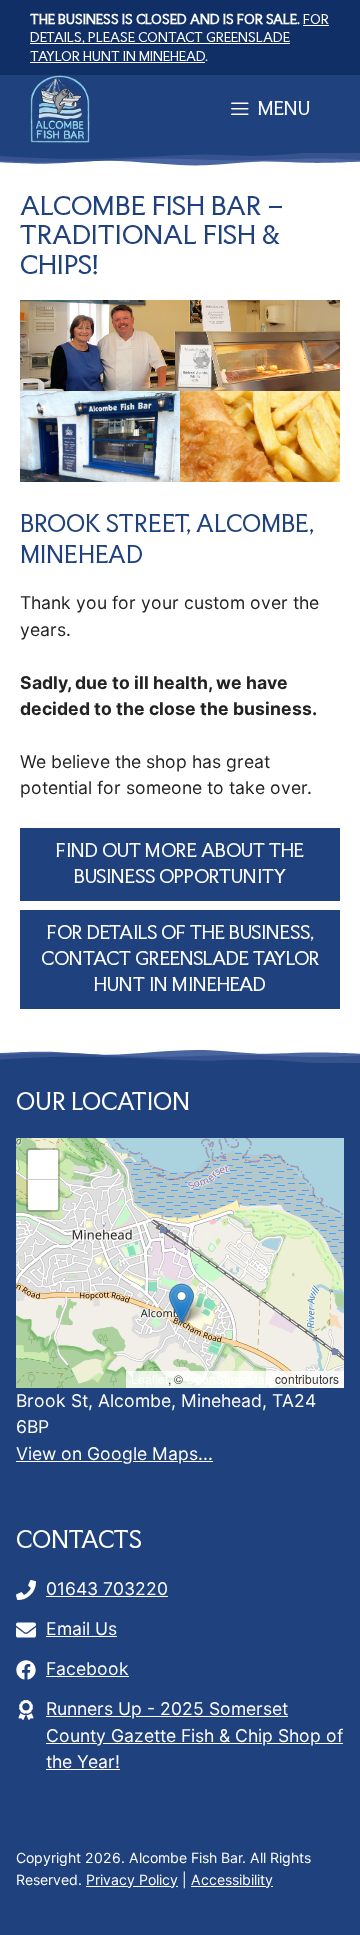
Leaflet (149, 1378)
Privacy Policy (132, 1879)
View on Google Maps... (114, 1453)
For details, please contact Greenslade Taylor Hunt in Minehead (179, 37)
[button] (181, 1303)
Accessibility (232, 1879)
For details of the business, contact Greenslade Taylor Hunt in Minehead (180, 959)
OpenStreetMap (229, 1378)
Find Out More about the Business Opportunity (180, 863)
